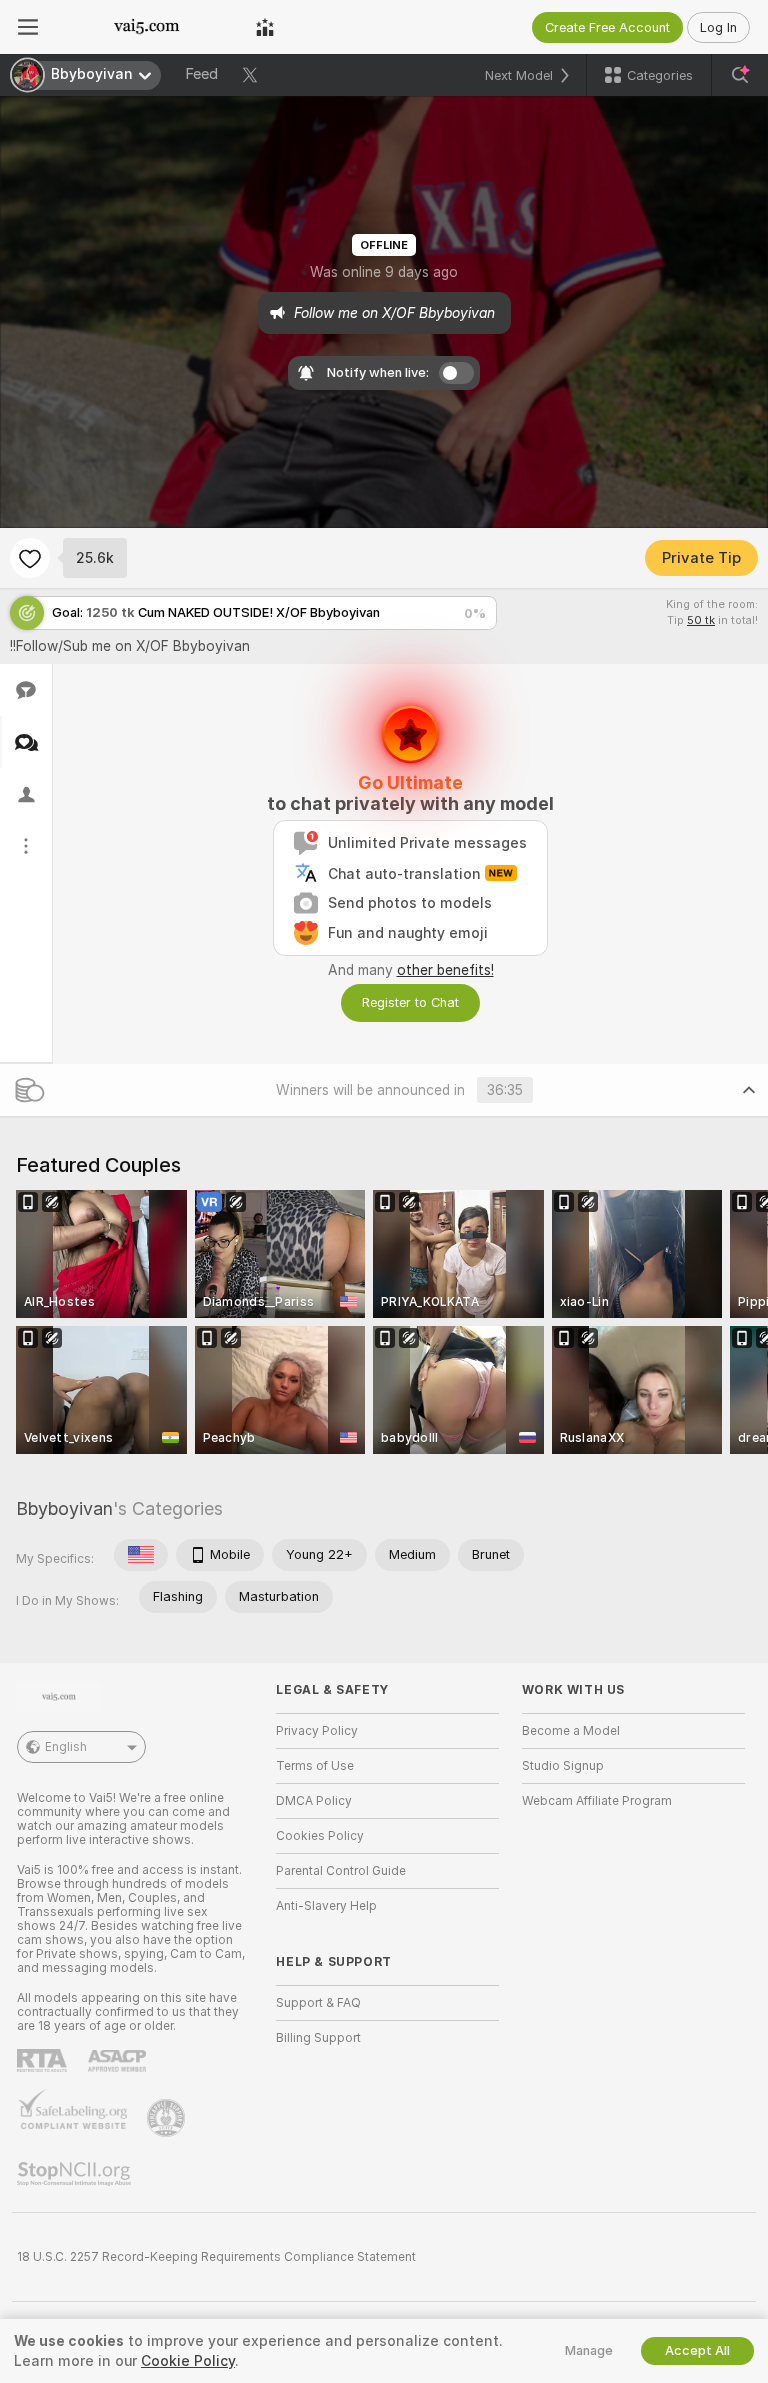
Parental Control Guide (341, 1871)
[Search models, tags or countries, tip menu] (740, 75)
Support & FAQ (318, 2003)
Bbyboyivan (64, 1508)
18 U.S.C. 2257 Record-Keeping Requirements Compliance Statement (216, 2257)
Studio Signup (563, 1766)
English (66, 1747)
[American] (141, 1555)
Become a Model (571, 1731)
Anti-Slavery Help (326, 1906)
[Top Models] (265, 27)
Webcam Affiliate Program (597, 1801)
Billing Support (318, 2038)
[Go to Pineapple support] (168, 2118)
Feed (201, 74)
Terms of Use (315, 1766)
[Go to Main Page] (147, 27)
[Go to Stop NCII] (76, 2174)
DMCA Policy (314, 1801)
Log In (718, 27)
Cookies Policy (320, 1836)
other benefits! (445, 970)
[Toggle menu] (28, 27)
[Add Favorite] (30, 558)
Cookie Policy (188, 2361)
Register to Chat (410, 1002)
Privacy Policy (317, 1731)
